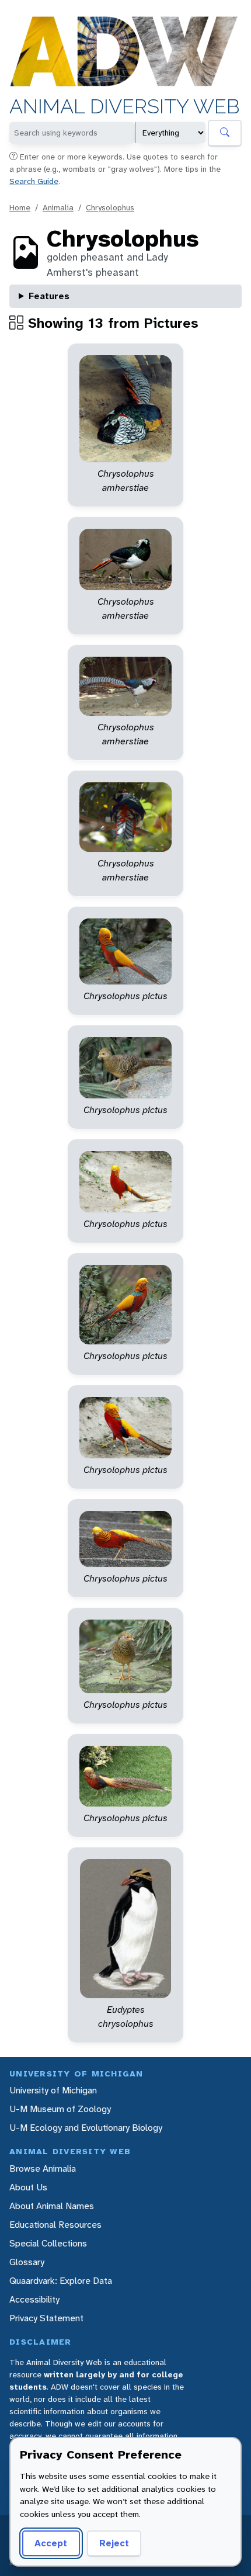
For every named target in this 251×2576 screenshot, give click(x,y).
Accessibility (34, 2299)
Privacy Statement (46, 2318)
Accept (51, 2543)
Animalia (58, 207)
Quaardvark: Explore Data (61, 2281)
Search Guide (34, 181)
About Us (28, 2187)
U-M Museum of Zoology (60, 2109)
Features (49, 296)
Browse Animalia (43, 2168)
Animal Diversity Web (125, 107)
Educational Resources (55, 2225)
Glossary (27, 2262)
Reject (114, 2543)
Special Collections (48, 2243)
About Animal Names (52, 2206)
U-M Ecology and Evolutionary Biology (86, 2128)
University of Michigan (53, 2090)
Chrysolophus (110, 207)
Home (20, 207)
